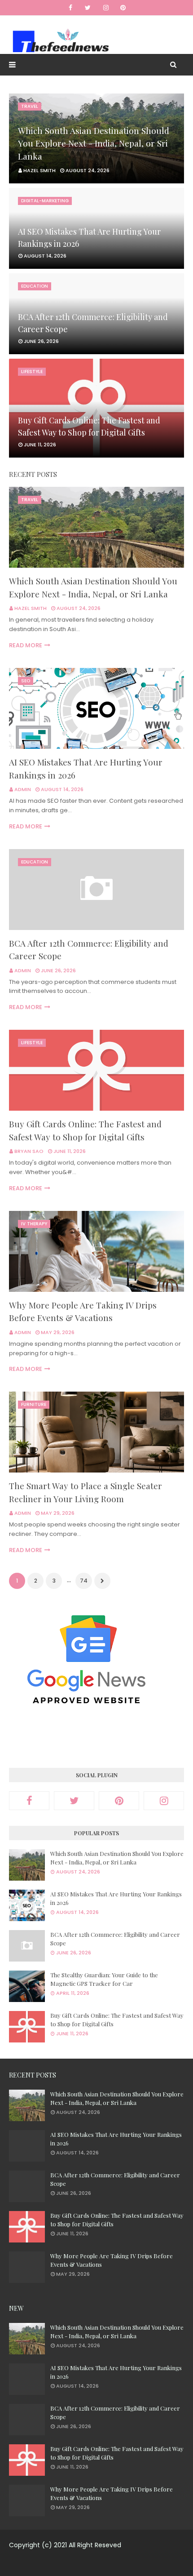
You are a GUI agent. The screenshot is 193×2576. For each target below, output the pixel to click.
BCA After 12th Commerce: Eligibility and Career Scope (93, 323)
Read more (26, 645)
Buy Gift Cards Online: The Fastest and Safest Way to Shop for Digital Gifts (89, 426)
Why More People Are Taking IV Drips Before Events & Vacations (83, 1311)
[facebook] (70, 8)
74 (84, 1581)
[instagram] (106, 8)
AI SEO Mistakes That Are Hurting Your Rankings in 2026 (89, 238)
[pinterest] (123, 8)
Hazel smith (31, 608)
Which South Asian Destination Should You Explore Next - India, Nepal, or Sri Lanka (94, 143)
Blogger (167, 2564)
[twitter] (88, 8)
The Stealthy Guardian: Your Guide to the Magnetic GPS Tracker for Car (104, 1979)
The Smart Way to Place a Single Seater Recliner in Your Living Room (86, 1492)
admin (23, 789)
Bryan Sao (29, 1151)
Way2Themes (90, 2564)
